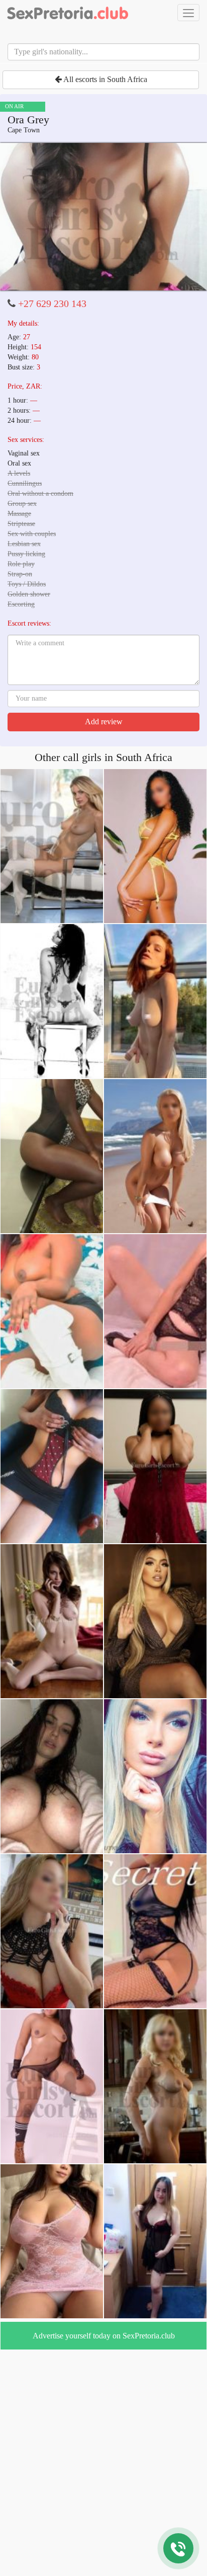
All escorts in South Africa (105, 79)
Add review (104, 722)
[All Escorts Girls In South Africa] (68, 13)
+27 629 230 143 (52, 304)
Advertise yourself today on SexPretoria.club (104, 2336)
